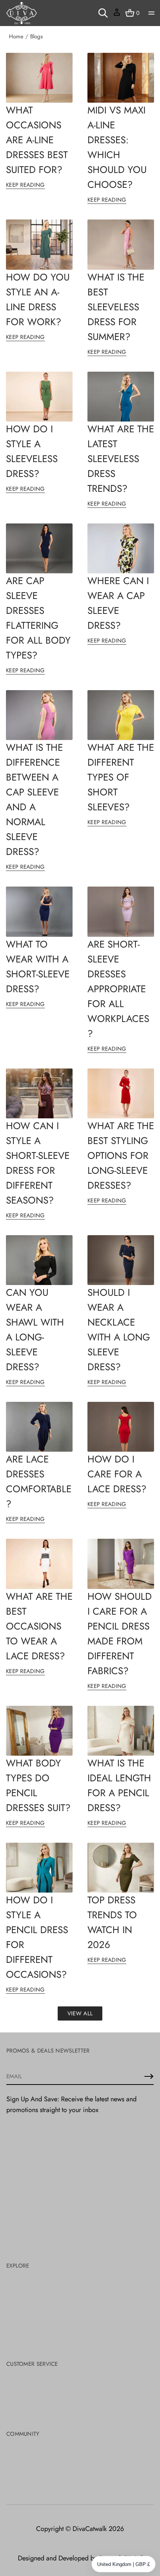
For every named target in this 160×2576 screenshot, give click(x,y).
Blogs (36, 36)
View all (80, 2013)
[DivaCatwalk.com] (22, 13)
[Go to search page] (103, 13)
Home (16, 36)
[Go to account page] (117, 15)
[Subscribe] (149, 2076)
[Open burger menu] (151, 13)
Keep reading (25, 185)
